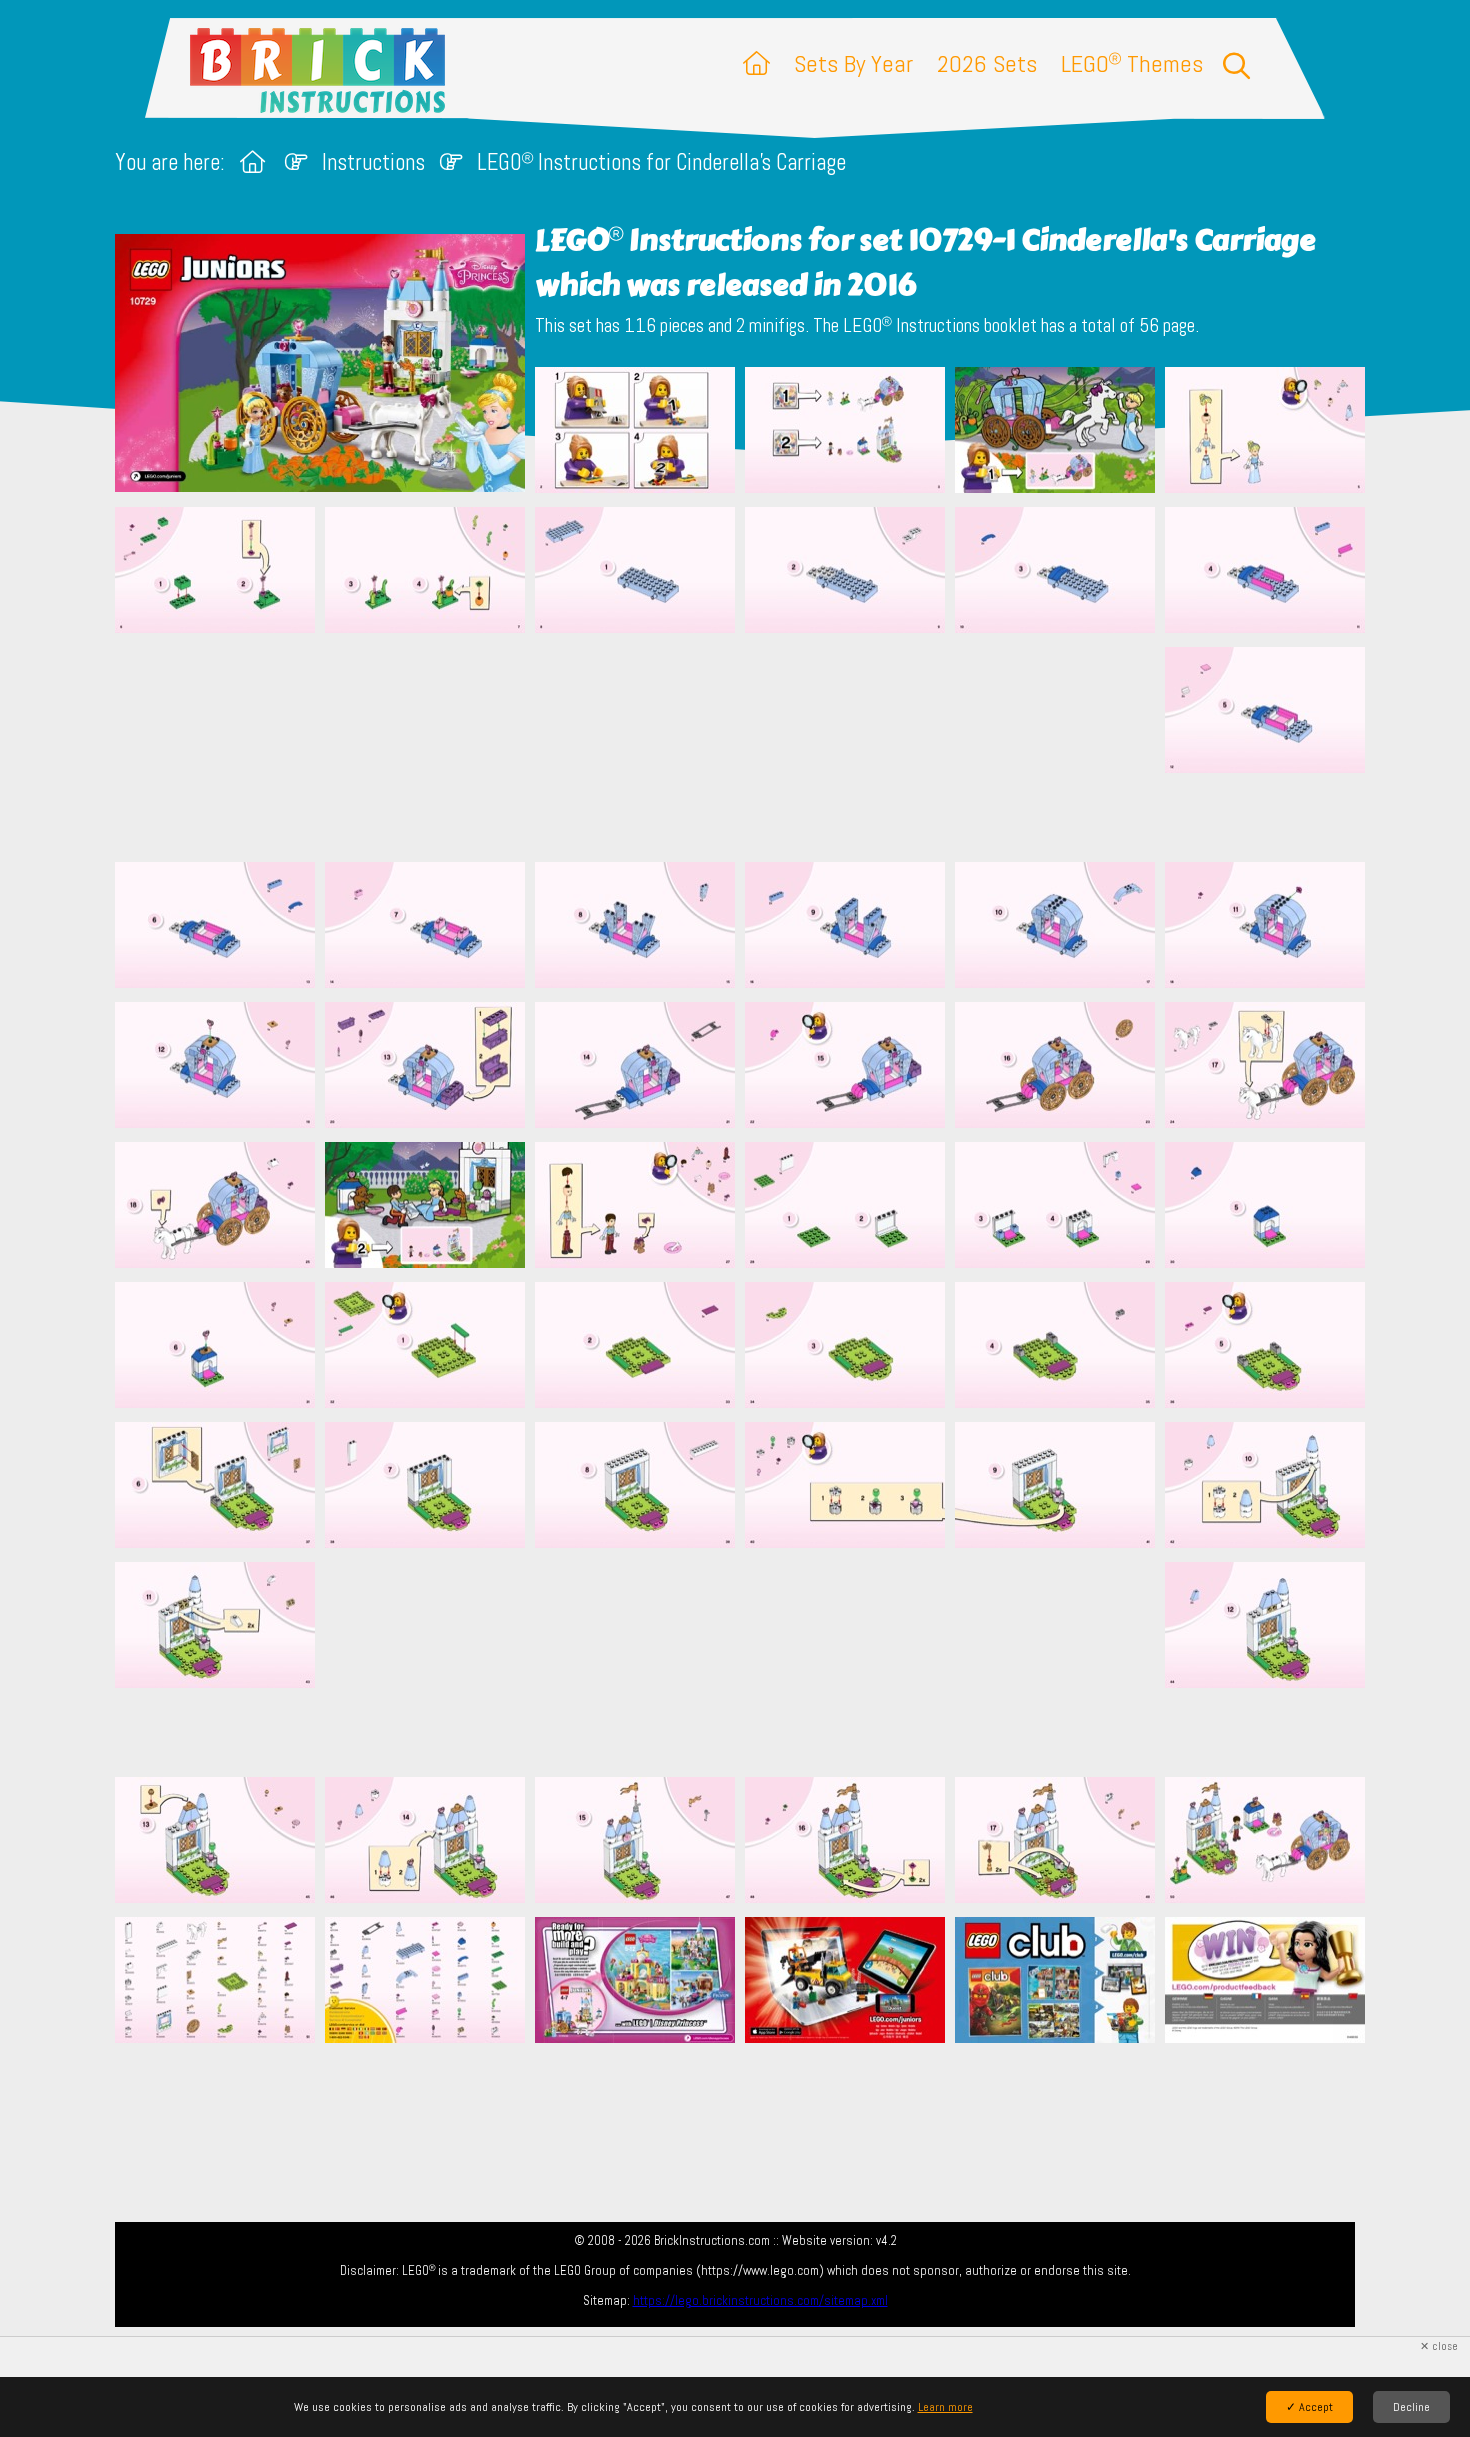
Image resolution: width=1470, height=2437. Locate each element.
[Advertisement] (745, 747)
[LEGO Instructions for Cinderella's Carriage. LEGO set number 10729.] (635, 432)
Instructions (373, 162)
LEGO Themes (1132, 63)
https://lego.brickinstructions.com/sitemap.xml (760, 2300)
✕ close (1439, 2346)
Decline (1411, 2407)
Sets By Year (853, 63)
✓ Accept (1309, 2407)
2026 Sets (987, 63)
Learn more (945, 2407)
